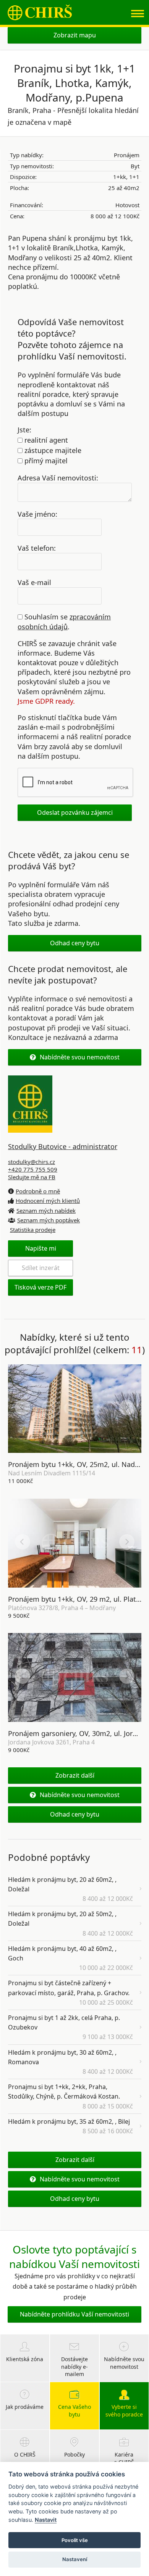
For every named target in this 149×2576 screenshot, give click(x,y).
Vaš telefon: (37, 548)
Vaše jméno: (37, 514)
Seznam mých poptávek (49, 1220)
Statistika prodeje (33, 1230)
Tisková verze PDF (40, 1287)
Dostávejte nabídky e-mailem (74, 2367)
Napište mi (41, 1248)
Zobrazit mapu (75, 35)
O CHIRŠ (25, 2454)
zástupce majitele (52, 450)
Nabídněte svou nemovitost (80, 1057)
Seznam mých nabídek (46, 1211)
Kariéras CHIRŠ (124, 2458)
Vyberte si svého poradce (124, 2411)
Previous (23, 1407)
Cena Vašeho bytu (74, 2411)
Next (127, 1407)
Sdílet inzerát (41, 1268)
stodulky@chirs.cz (32, 1162)
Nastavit (46, 2520)
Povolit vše (75, 2540)
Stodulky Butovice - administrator (63, 1146)
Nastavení (75, 2559)
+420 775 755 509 (33, 1169)
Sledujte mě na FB (32, 1177)
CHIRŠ (40, 12)
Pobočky (74, 2454)
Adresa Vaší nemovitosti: (58, 477)
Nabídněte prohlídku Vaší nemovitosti (74, 2314)
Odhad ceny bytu (75, 943)
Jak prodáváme (25, 2407)
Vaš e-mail (34, 582)
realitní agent (45, 440)
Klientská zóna (25, 2359)
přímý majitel (45, 461)
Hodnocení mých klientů (48, 1201)
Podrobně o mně (38, 1191)
